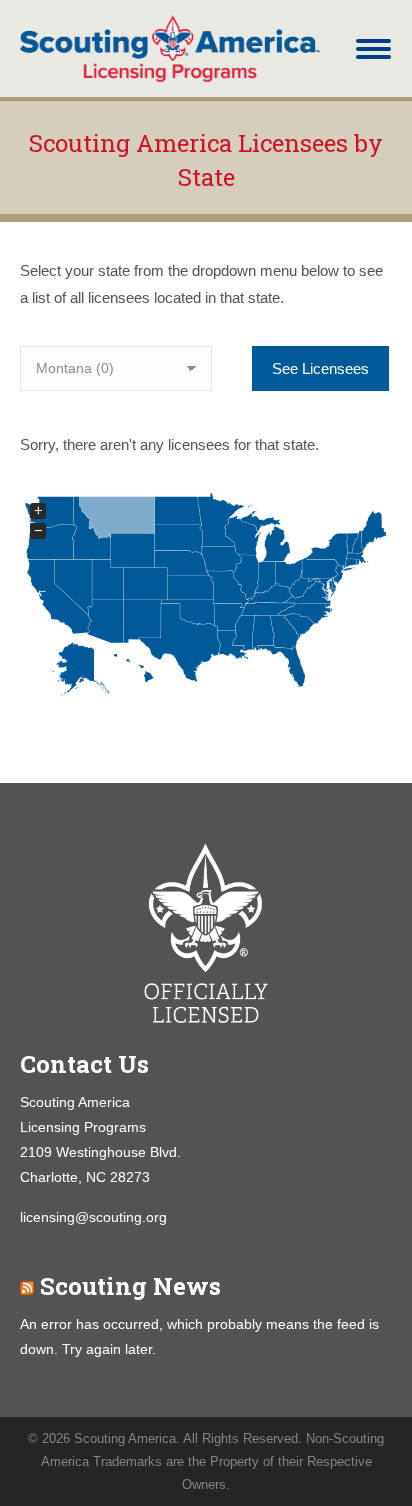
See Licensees (320, 368)
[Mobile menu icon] (373, 49)
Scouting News (130, 1286)
